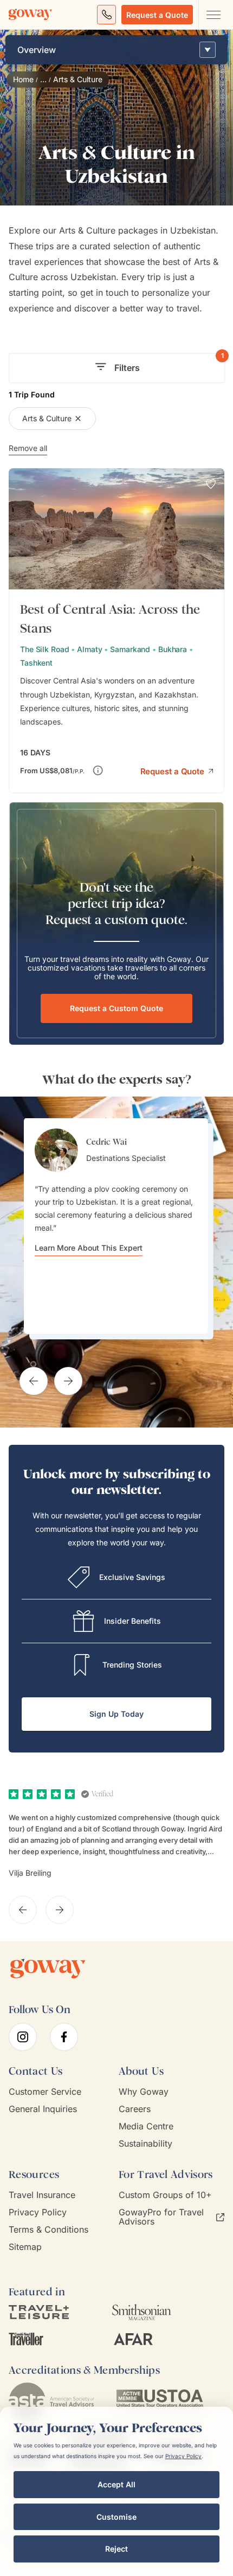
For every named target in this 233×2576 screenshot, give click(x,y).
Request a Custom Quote (116, 1008)
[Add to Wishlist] (211, 484)
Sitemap (25, 2247)
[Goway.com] (30, 15)
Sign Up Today (116, 1714)
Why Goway (144, 2092)
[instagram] (23, 2037)
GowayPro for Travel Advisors (161, 2217)
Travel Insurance (42, 2195)
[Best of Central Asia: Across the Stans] (116, 631)
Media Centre (146, 2126)
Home (23, 79)
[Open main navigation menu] (213, 15)
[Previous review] (23, 1910)
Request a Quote (157, 15)
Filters (169, 363)
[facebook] (64, 2037)
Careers (135, 2109)
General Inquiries (43, 2109)
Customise (116, 2517)
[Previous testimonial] (34, 1381)
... (43, 79)
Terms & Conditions (48, 2230)
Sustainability (145, 2144)
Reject (116, 2549)
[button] (177, 770)
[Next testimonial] (68, 1381)
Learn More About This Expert (89, 1248)
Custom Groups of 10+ (165, 2195)
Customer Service (45, 2092)
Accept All (116, 2484)
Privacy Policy (38, 2212)
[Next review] (60, 1910)
